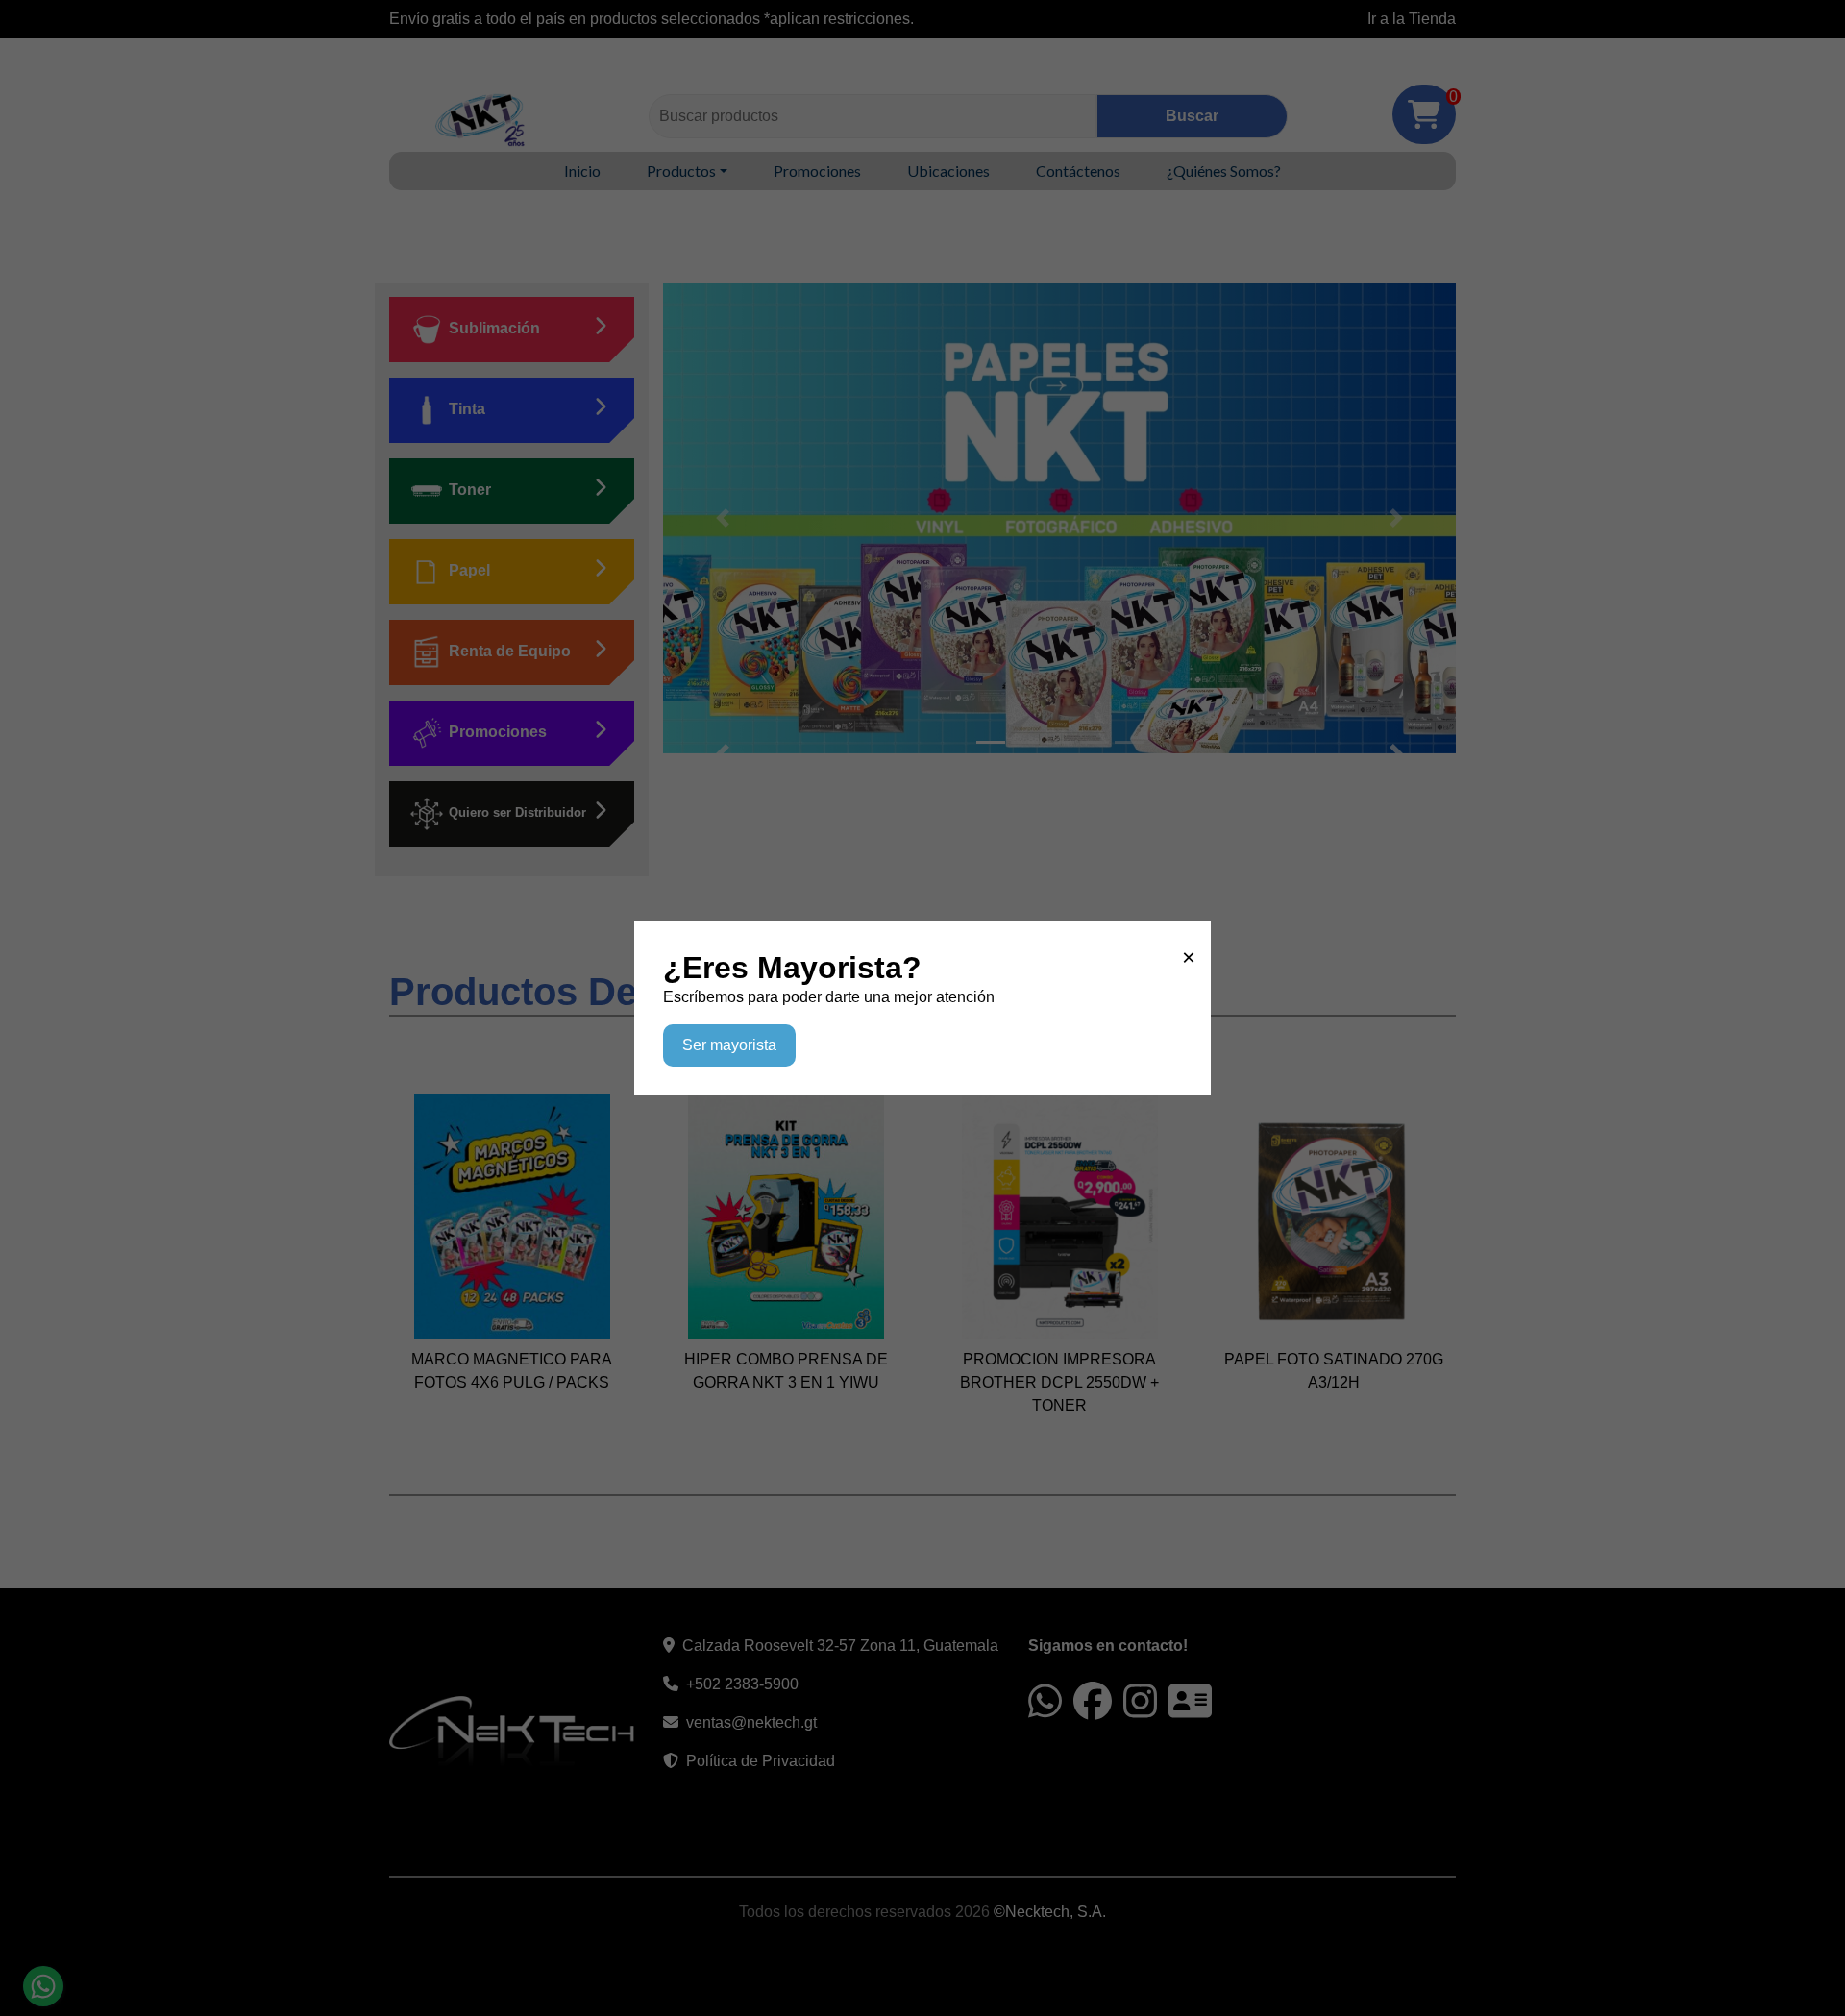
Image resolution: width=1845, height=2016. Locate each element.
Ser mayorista (729, 1045)
